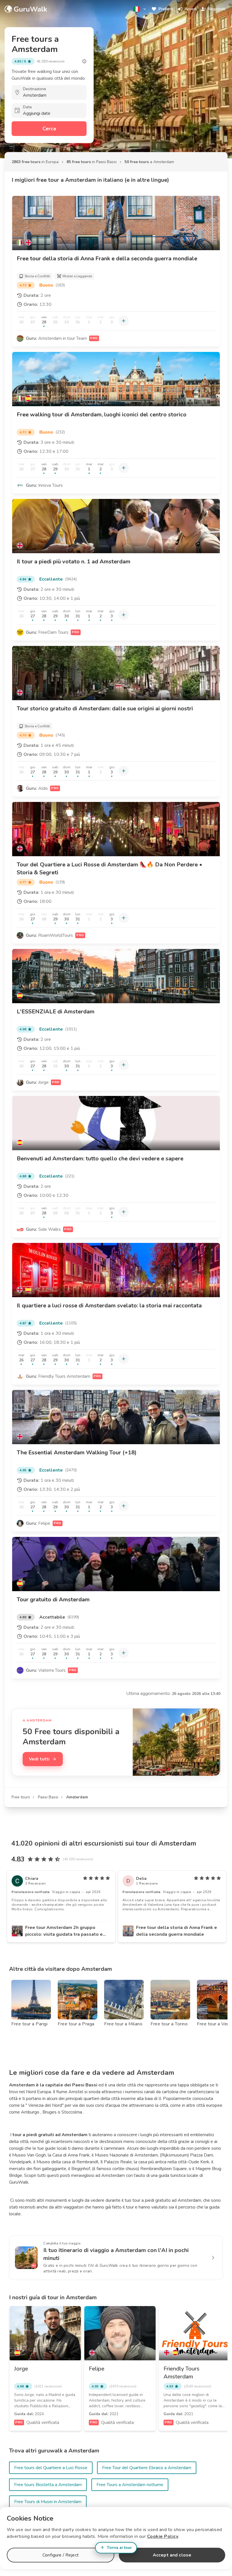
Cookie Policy (163, 2536)
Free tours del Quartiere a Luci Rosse (51, 2468)
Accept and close (172, 2555)
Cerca (49, 129)
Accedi (191, 9)
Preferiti (166, 9)
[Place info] (84, 61)
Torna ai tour (119, 2548)
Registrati (217, 9)
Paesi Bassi (48, 1797)
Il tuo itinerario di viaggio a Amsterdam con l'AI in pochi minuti (116, 2254)
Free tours (21, 1797)
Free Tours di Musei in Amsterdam (48, 2502)
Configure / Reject (61, 2555)
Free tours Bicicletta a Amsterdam (48, 2485)
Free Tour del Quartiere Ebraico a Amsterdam (147, 2468)
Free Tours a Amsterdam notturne (130, 2485)
